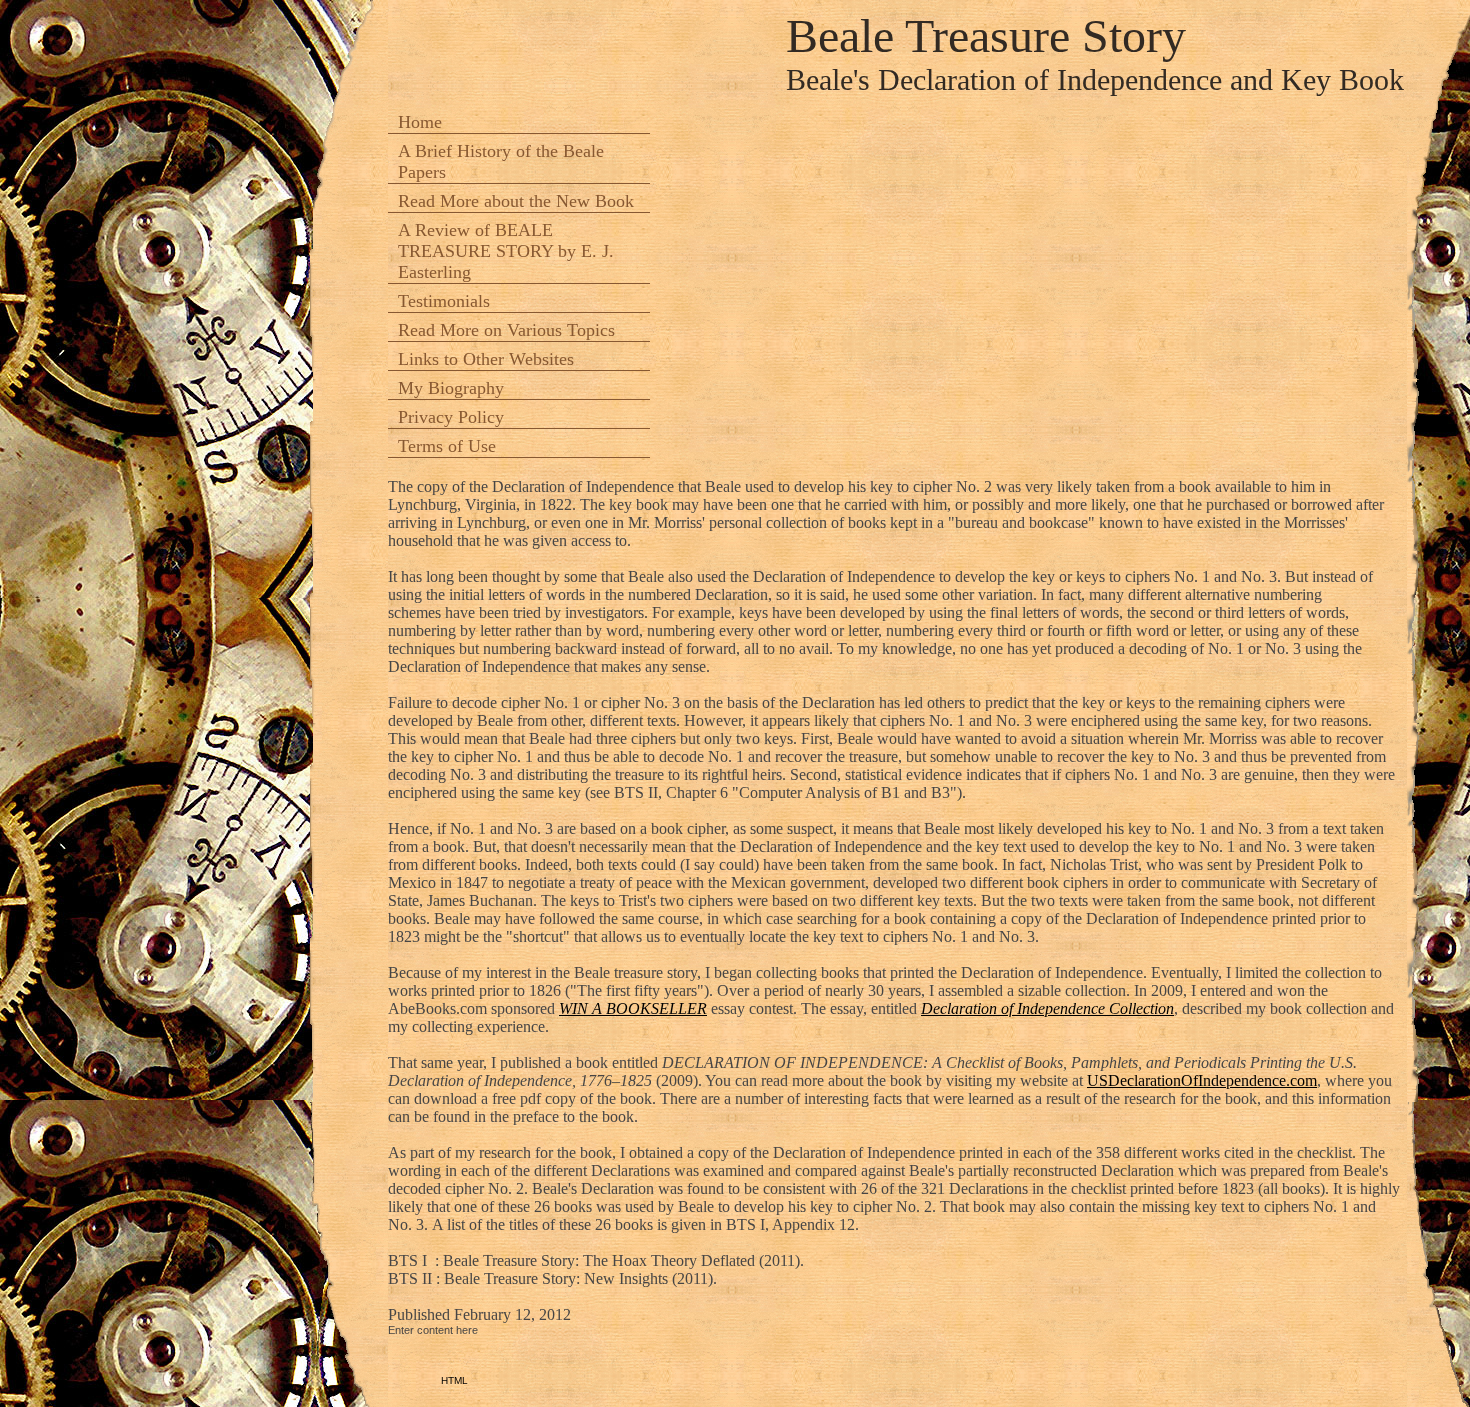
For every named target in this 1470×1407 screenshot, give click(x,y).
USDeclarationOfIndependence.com (1202, 1080)
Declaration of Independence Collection (1047, 1008)
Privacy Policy (451, 417)
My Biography (451, 388)
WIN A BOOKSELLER (633, 1008)
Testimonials (444, 301)
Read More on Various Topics (506, 330)
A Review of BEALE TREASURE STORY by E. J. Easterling (506, 251)
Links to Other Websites (486, 359)
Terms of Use (447, 446)
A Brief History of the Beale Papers (501, 161)
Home (420, 122)
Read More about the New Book (516, 201)
